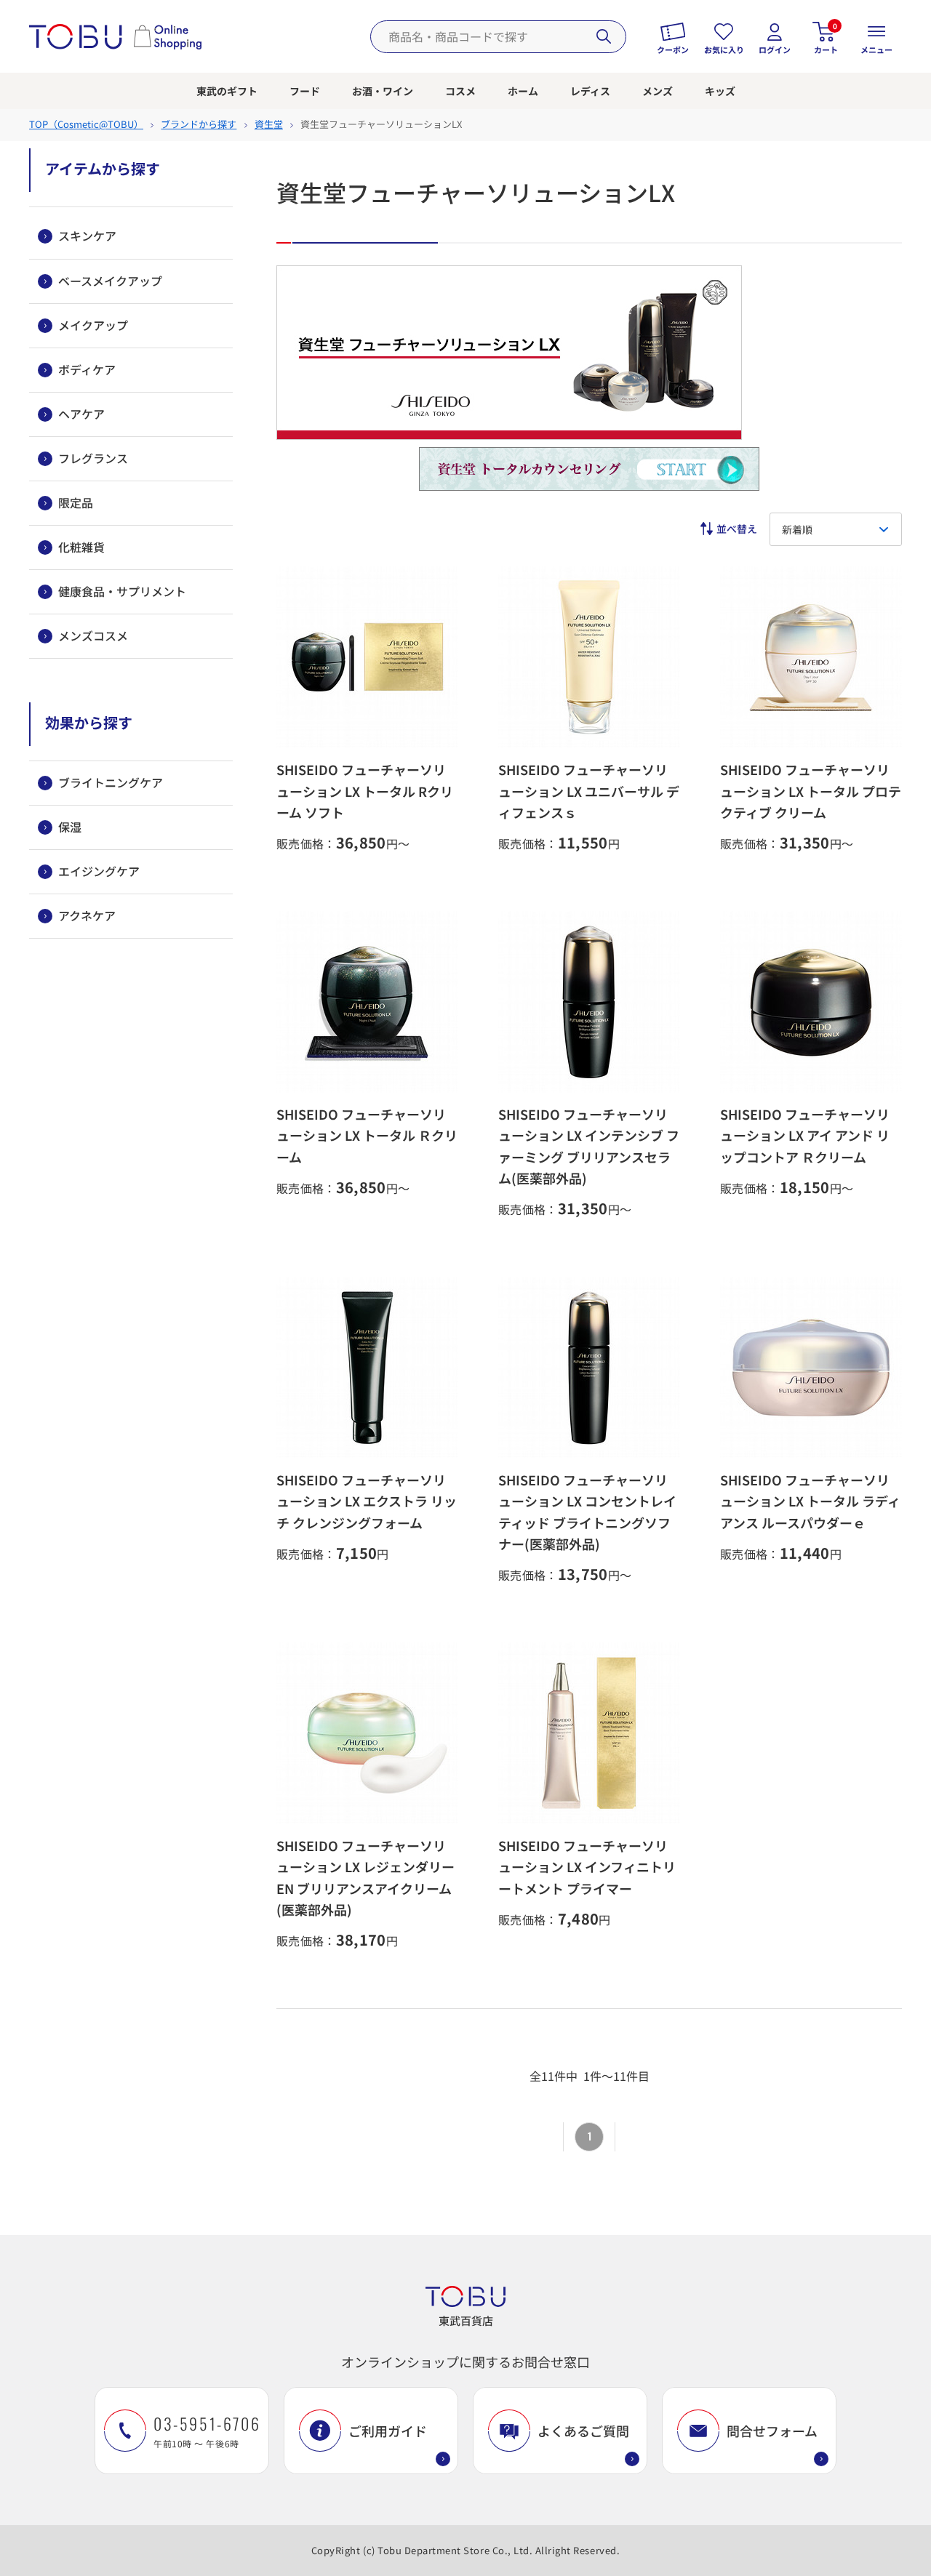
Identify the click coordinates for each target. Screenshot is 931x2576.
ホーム (523, 91)
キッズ (720, 91)
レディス (590, 91)
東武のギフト (227, 91)
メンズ (658, 91)
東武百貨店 (466, 2320)
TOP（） (86, 124)
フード (305, 91)
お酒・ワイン (383, 91)
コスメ (460, 91)
